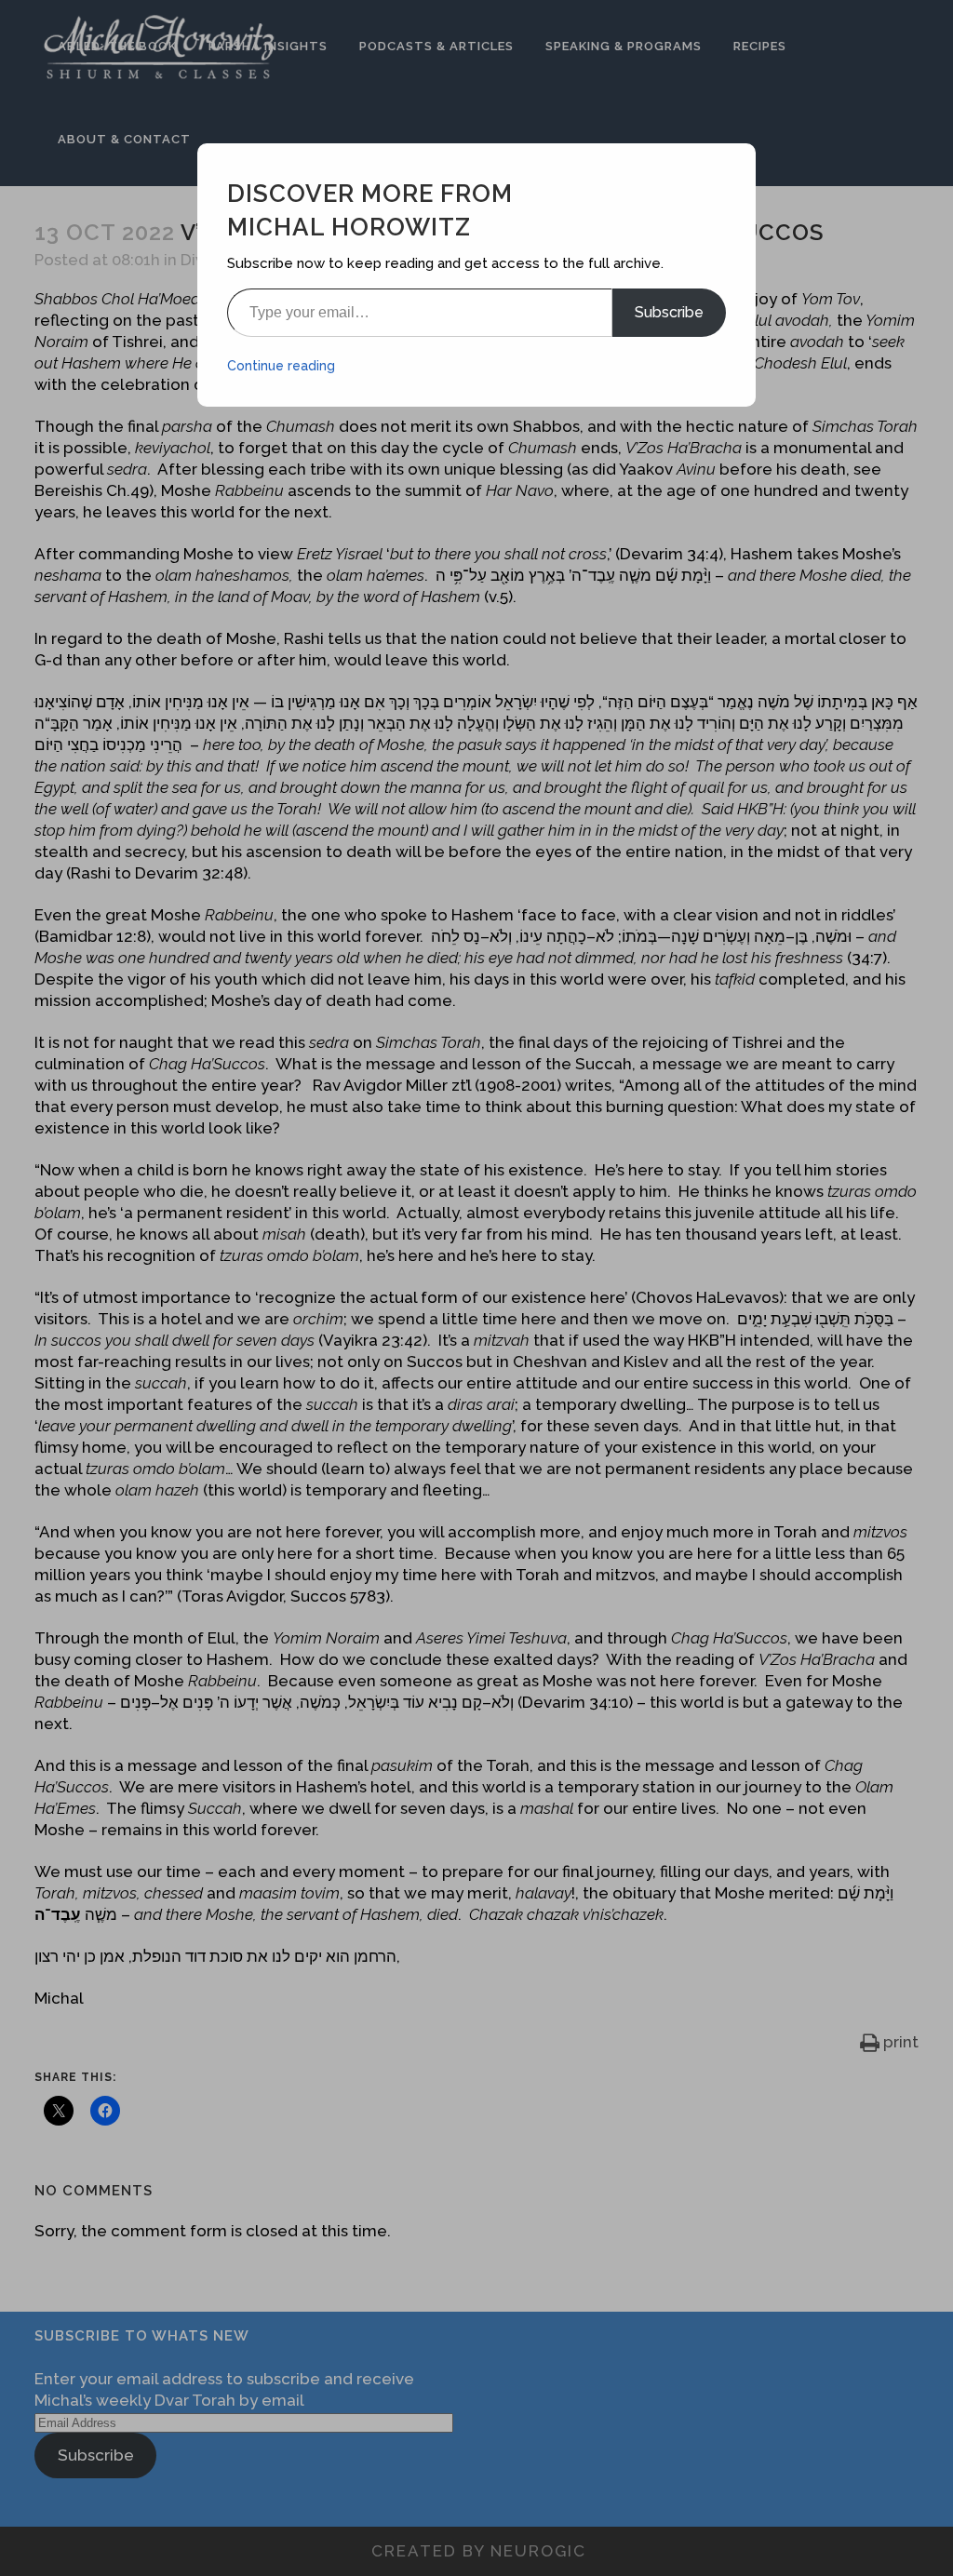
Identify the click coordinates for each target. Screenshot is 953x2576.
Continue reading (281, 366)
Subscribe (669, 312)
